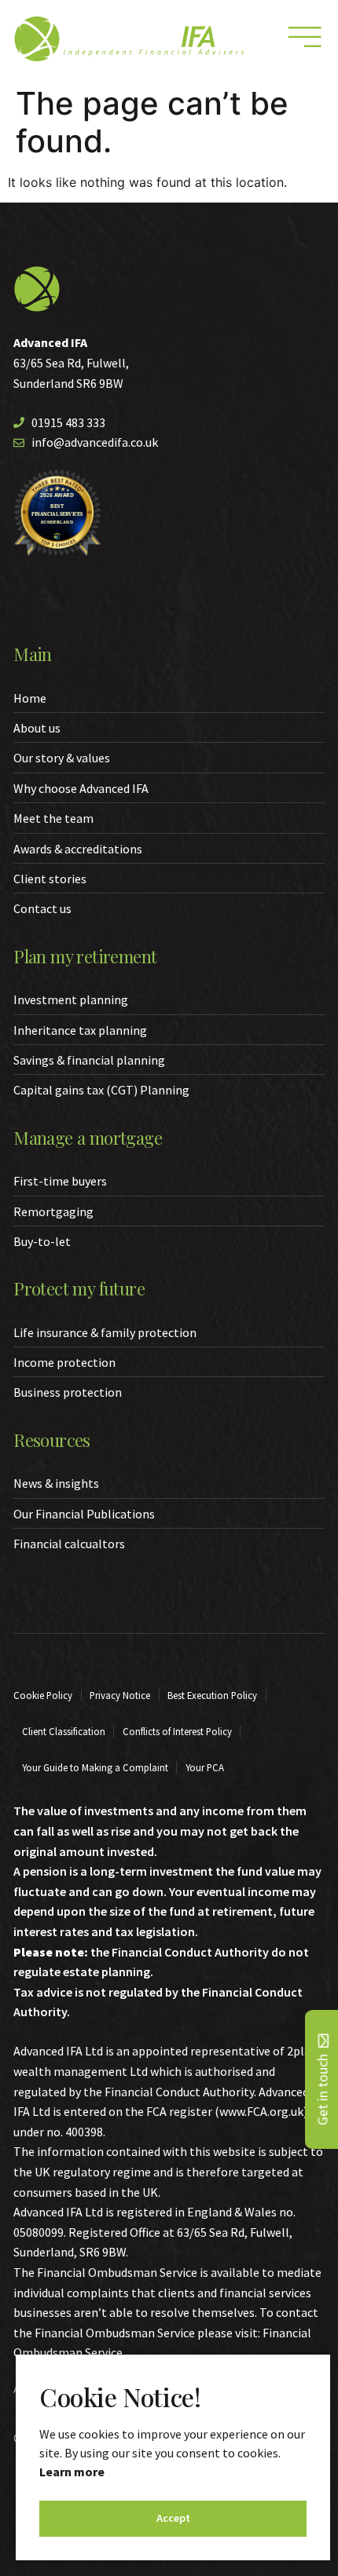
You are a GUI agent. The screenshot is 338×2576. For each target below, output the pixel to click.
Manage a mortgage (88, 1138)
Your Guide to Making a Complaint (95, 1767)
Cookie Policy (43, 1695)
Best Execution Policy (212, 1695)
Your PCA (205, 1767)
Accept (173, 2518)
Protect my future (79, 1288)
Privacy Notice (120, 1695)
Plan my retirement (85, 956)
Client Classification (64, 1731)
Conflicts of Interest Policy (177, 1731)
